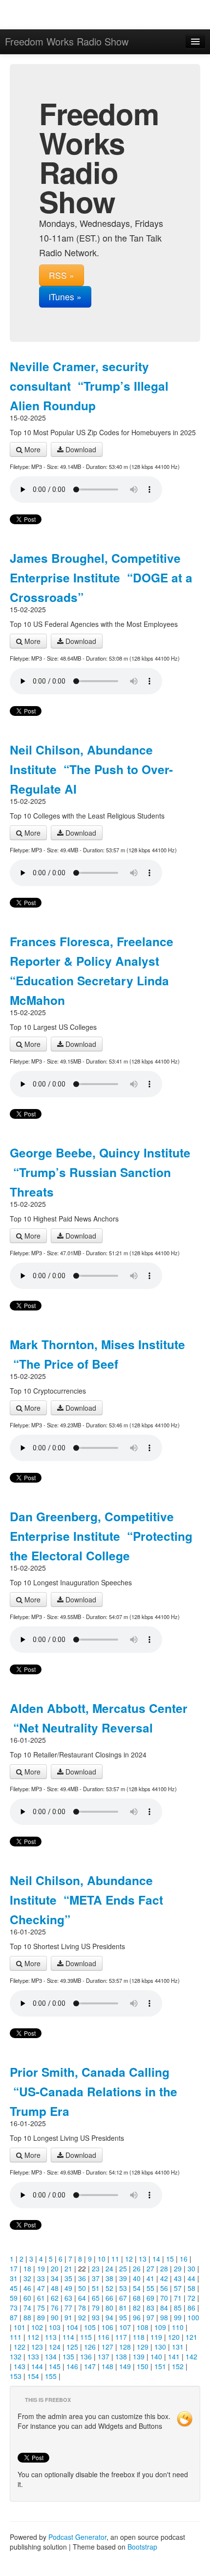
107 (125, 2327)
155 (51, 2376)
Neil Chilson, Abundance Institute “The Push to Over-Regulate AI (91, 769)
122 (20, 2347)
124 (55, 2347)
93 (96, 2317)
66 (109, 2298)
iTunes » (65, 297)
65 (96, 2298)
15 (170, 2259)
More (31, 449)
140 (156, 2356)
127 (107, 2347)
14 (156, 2259)
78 (82, 2308)
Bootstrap (142, 2547)
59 (14, 2298)
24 (109, 2268)
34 (55, 2278)
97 (150, 2317)
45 (14, 2288)
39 (123, 2278)
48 (55, 2288)
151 (160, 2366)
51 (96, 2288)
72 (191, 2298)
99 (178, 2317)
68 (137, 2298)
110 (178, 2327)
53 (123, 2288)
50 (82, 2288)
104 (72, 2327)
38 (109, 2278)
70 (164, 2298)
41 (150, 2278)
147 (90, 2366)
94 (109, 2317)
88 (27, 2317)
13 (143, 2259)
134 (51, 2356)
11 (115, 2259)
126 (90, 2347)
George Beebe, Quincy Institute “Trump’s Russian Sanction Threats (100, 1172)
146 (72, 2366)
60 (27, 2298)
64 (82, 2298)
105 (90, 2327)
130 (160, 2347)
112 (33, 2337)
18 (27, 2268)
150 (143, 2366)
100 (193, 2317)
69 (150, 2298)
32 (27, 2278)
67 (123, 2298)
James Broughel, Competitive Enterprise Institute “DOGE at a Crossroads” (101, 577)
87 (14, 2317)
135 (68, 2356)
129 (143, 2347)
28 (164, 2268)
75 (41, 2308)
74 (27, 2308)
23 (96, 2268)
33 (41, 2278)
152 (178, 2366)
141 (174, 2356)
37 (96, 2278)
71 (178, 2298)
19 (41, 2268)
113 (51, 2337)
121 (191, 2337)
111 (16, 2337)
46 (27, 2288)
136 (86, 2356)
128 (125, 2347)
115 (86, 2337)
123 (37, 2347)
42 (164, 2278)
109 (160, 2327)
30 (191, 2268)
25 (123, 2268)
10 (102, 2259)
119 (156, 2337)
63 (68, 2298)
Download (80, 449)
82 (137, 2308)
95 (123, 2317)
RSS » (62, 275)
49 (68, 2288)
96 (137, 2317)
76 (55, 2308)
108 (143, 2327)
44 (191, 2278)
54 (137, 2288)
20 (55, 2268)
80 (109, 2308)
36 (82, 2278)
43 (178, 2278)
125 (72, 2347)
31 (14, 2278)
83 (150, 2308)
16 (184, 2259)
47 (41, 2288)
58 (191, 2288)
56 (164, 2288)
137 (104, 2356)
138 (121, 2356)
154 (33, 2376)
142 (191, 2356)
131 (178, 2347)
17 (14, 2268)
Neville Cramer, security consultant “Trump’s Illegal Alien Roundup (89, 386)
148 (107, 2366)
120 (174, 2337)
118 (139, 2337)
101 (20, 2327)
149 (125, 2366)
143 (20, 2366)
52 (109, 2288)
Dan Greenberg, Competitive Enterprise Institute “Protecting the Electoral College (101, 1536)
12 (129, 2259)
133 (33, 2356)
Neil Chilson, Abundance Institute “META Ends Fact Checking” (86, 1900)
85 (178, 2308)
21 (68, 2268)
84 (164, 2308)
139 (139, 2356)
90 (55, 2317)
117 (121, 2337)
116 (104, 2337)
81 (123, 2308)
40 (137, 2278)
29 (178, 2268)
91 (68, 2317)
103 (55, 2327)
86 (191, 2308)
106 (107, 2327)
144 (37, 2366)
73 (14, 2308)
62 (55, 2298)
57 (178, 2288)
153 (16, 2376)
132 (16, 2356)
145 (55, 2366)
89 (41, 2317)
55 (150, 2288)
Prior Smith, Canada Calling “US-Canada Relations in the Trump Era (94, 2091)
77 (68, 2308)
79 (96, 2308)
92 (82, 2317)
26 (137, 2268)
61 (41, 2298)
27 (150, 2268)
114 (68, 2337)
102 (37, 2327)
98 (164, 2317)
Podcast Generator (77, 2537)
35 (68, 2278)
